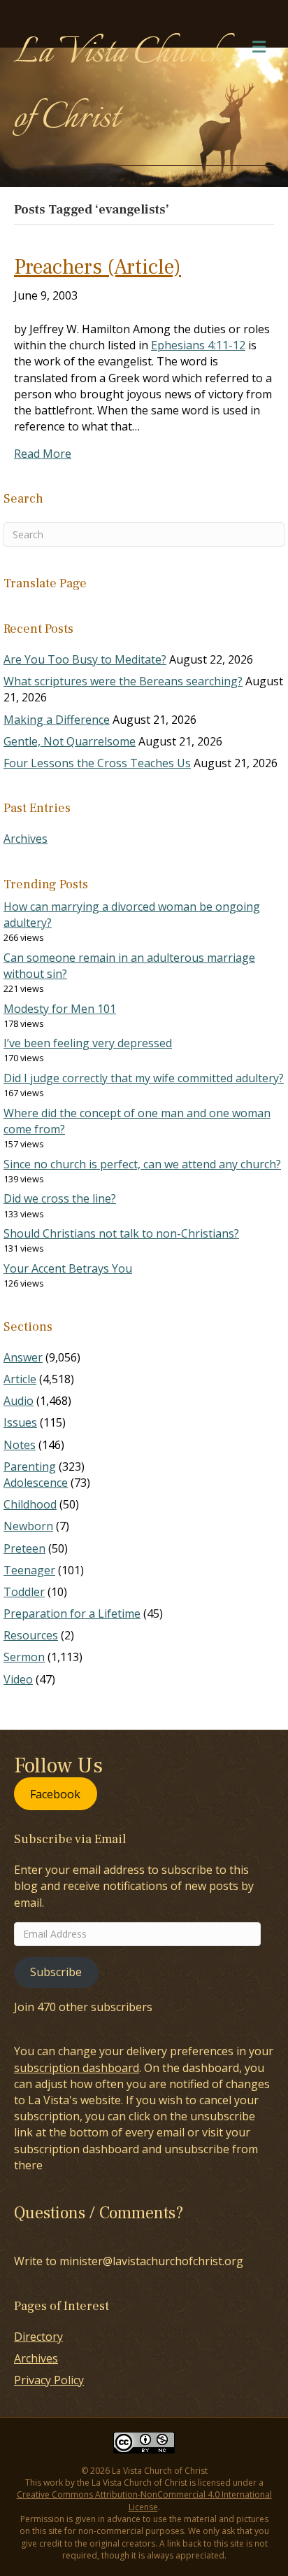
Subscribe (56, 1972)
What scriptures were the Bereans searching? (123, 681)
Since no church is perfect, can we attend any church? (142, 1164)
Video (18, 1679)
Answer (23, 1357)
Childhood (30, 1504)
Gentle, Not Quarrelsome (70, 741)
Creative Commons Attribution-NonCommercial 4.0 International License (144, 2500)
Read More (43, 454)
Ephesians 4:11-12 (198, 345)
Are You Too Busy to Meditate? (85, 659)
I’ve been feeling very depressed (88, 1043)
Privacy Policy (49, 2380)
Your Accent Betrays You (68, 1268)
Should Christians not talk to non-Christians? (121, 1233)
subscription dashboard (77, 2068)
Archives (26, 839)
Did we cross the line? (60, 1198)
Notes (20, 1445)
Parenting (30, 1466)
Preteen (24, 1548)
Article (20, 1379)
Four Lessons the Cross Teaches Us (97, 763)
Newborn (28, 1526)
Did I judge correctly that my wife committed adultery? (144, 1078)
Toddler (24, 1592)
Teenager (29, 1570)
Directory (38, 2337)
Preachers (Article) (98, 267)
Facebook (55, 1794)
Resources (31, 1635)
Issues (20, 1422)
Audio (19, 1401)
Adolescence (36, 1483)
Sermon (24, 1657)
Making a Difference (57, 720)
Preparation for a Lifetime (72, 1613)
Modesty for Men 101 (60, 1009)
